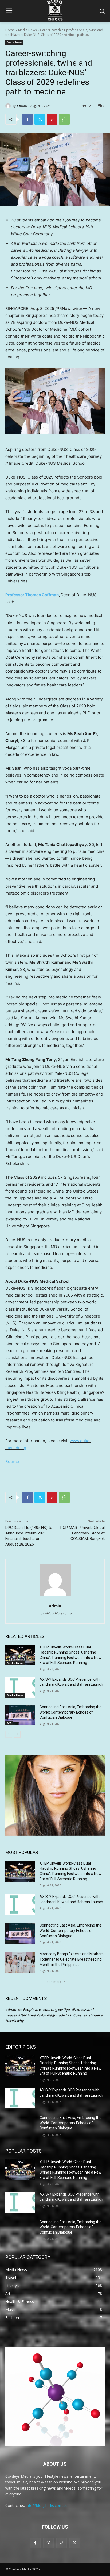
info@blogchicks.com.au (47, 2505)
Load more (53, 1982)
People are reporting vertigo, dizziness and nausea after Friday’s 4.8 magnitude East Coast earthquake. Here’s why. (54, 2015)
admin (22, 106)
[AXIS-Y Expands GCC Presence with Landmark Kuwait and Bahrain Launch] (20, 1687)
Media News (27, 30)
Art (9, 1723)
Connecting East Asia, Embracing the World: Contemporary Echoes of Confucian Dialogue (70, 1712)
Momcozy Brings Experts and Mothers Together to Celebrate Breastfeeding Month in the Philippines (72, 1959)
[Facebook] (27, 119)
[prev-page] (9, 1734)
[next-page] (17, 1734)
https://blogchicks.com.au (55, 1613)
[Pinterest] (52, 119)
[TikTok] (62, 2543)
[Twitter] (40, 119)
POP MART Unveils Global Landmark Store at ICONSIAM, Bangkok (82, 1533)
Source (12, 1461)
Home (10, 30)
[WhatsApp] (64, 119)
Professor (32, 595)
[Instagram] (48, 2543)
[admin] (9, 106)
